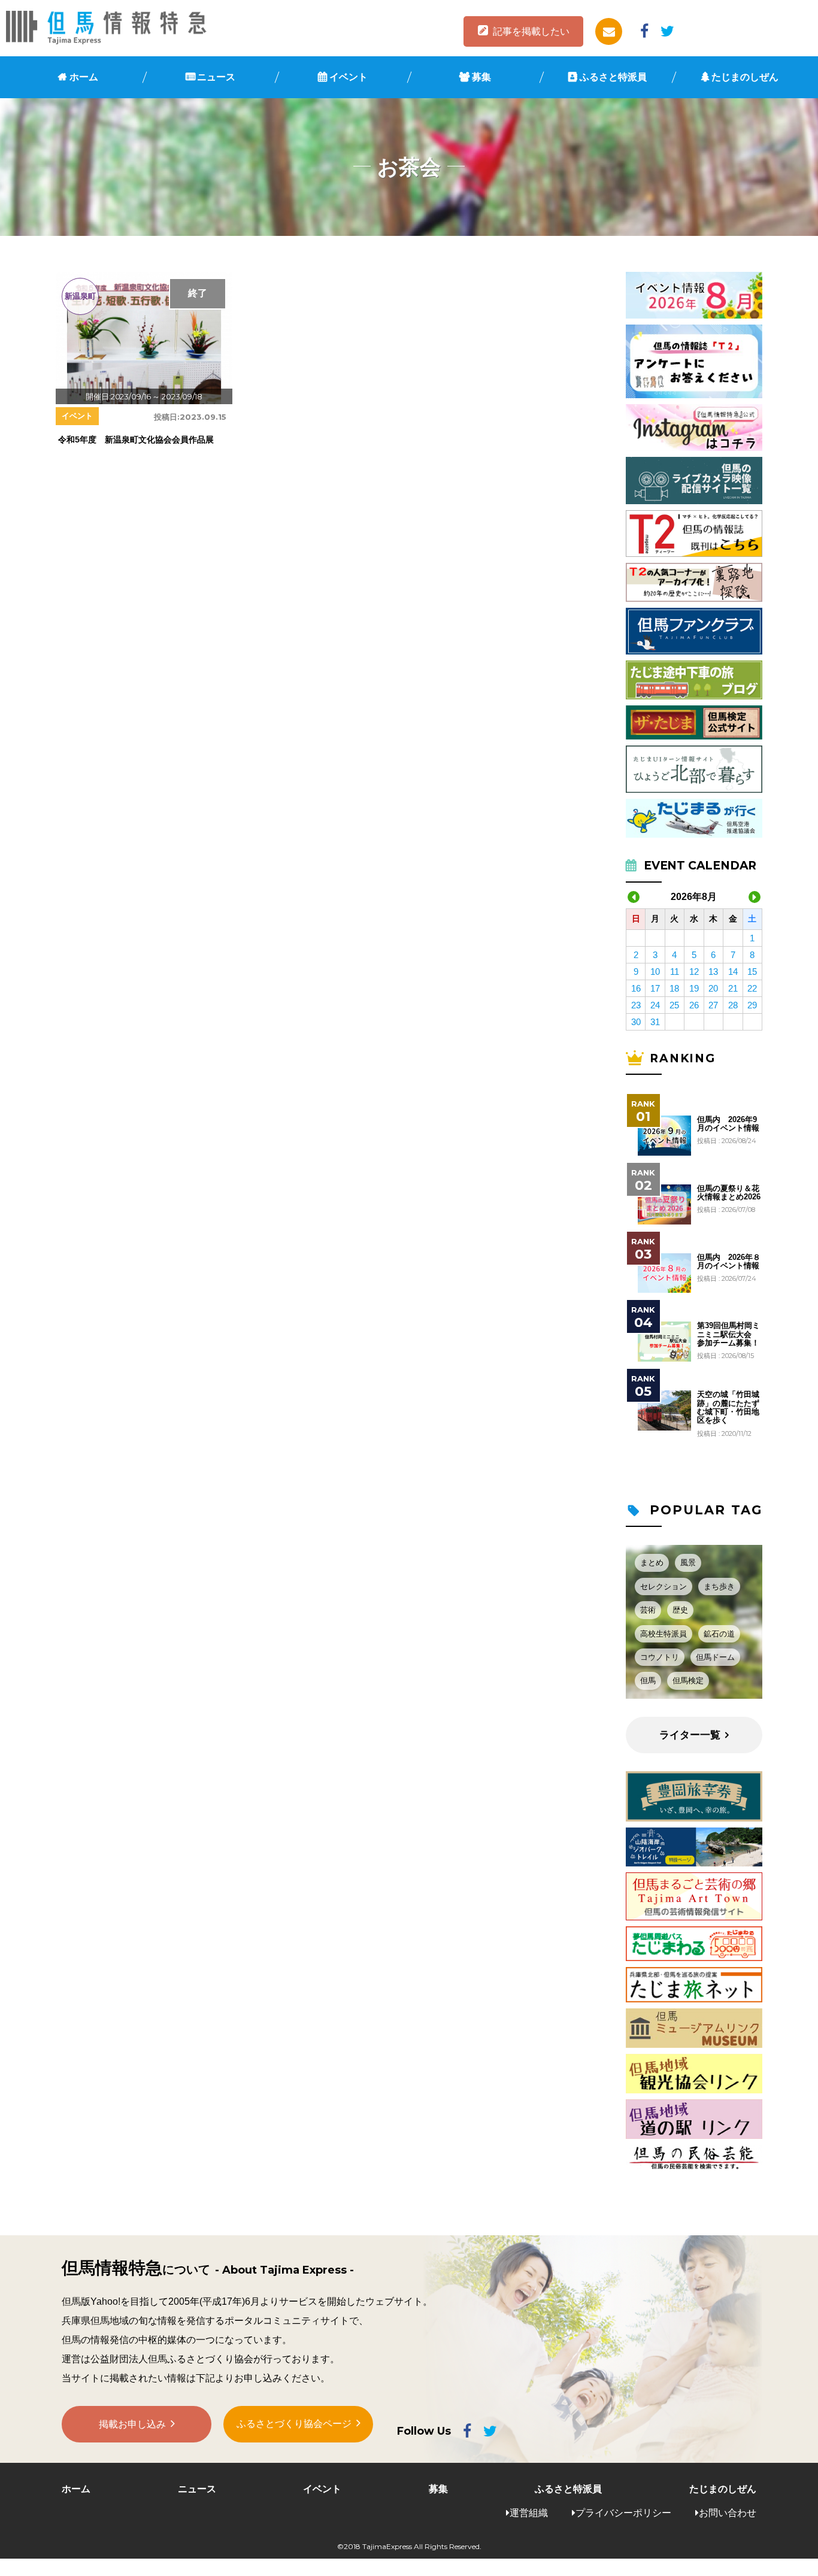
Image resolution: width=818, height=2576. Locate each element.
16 (636, 988)
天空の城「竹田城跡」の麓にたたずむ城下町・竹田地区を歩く (728, 1407)
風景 (688, 1563)
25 (674, 1005)
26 (694, 1005)
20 (713, 988)
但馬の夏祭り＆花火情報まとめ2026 (729, 1193)
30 (636, 1022)
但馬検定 (688, 1681)
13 (713, 972)
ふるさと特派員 (613, 77)
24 (655, 1005)
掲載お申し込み (132, 2424)
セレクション (664, 1586)
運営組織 (529, 2513)
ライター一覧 (690, 1735)
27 (713, 1005)
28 (733, 1005)
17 (655, 988)
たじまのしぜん (745, 77)
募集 (481, 77)
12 (694, 972)
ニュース (216, 77)
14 (733, 972)
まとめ (652, 1563)
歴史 (680, 1610)
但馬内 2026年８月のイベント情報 (729, 1262)
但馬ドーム (715, 1657)
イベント (349, 77)
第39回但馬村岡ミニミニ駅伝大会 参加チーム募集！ (728, 1334)
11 (675, 972)
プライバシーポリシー (623, 2513)
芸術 (648, 1610)
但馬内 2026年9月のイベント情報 (728, 1124)
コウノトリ (660, 1657)
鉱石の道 (719, 1634)
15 (752, 972)
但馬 (648, 1681)
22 (752, 988)
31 (655, 1022)
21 (733, 988)
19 (694, 988)
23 (636, 1005)
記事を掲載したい (531, 31)
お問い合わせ (728, 2513)
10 (655, 972)
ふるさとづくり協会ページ (294, 2424)
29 (752, 1005)
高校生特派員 (664, 1634)
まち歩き (719, 1586)
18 (674, 988)
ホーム (84, 77)
